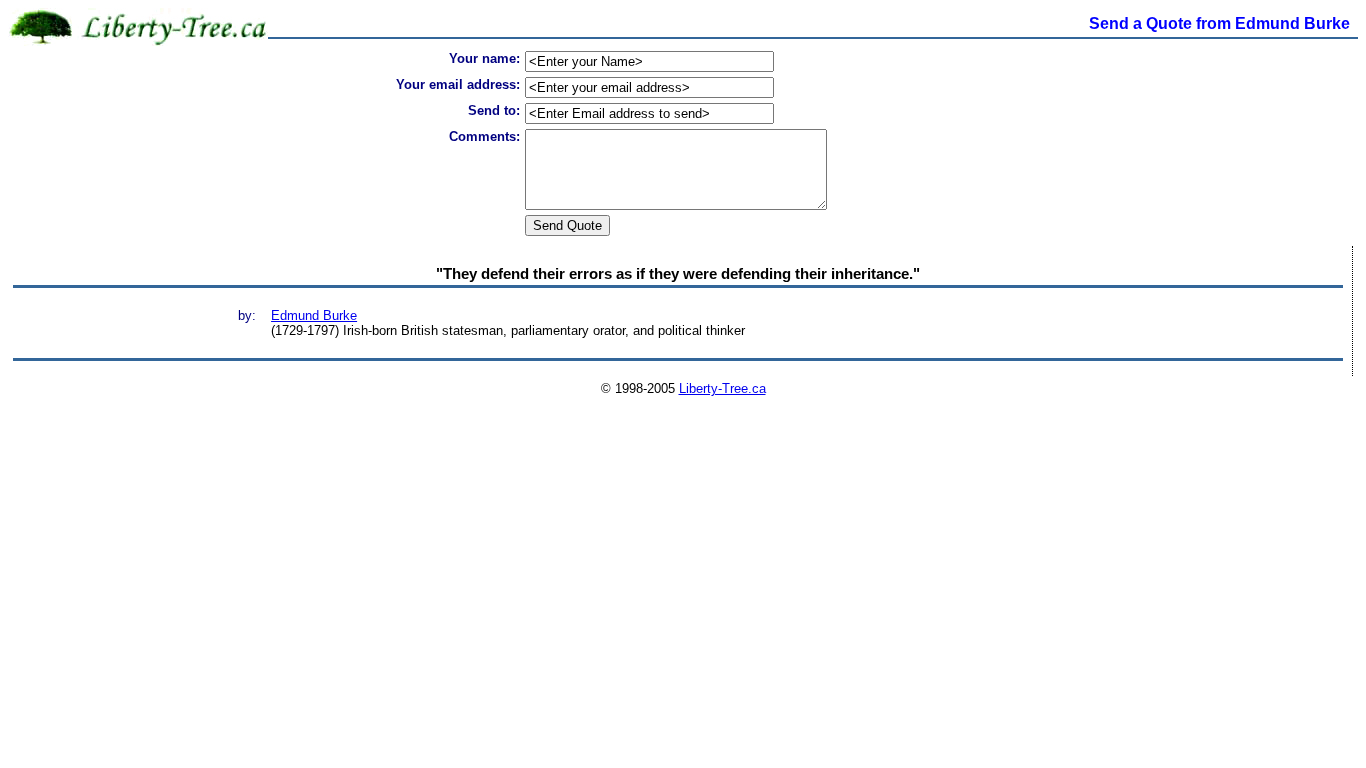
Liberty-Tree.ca (722, 388)
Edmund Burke (314, 315)
